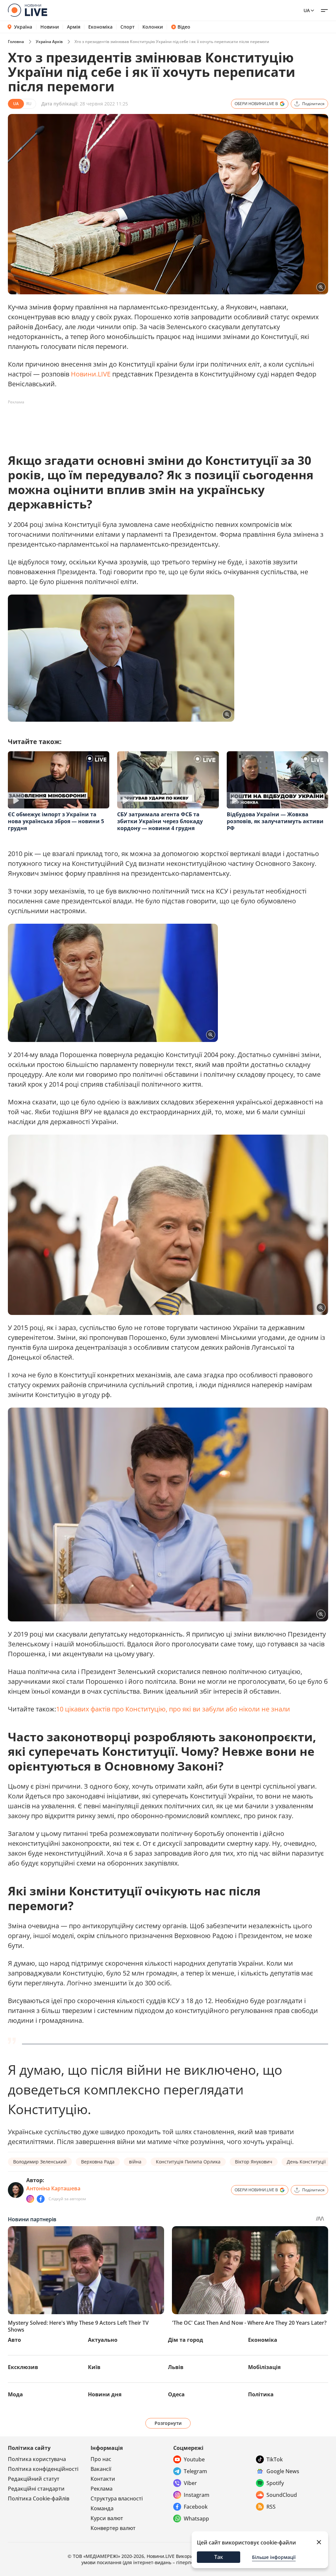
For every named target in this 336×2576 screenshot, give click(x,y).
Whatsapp (196, 2519)
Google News (283, 2471)
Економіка (100, 27)
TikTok (275, 2459)
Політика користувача (37, 2459)
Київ (94, 2367)
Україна (23, 27)
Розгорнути (168, 2423)
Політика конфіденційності (43, 2469)
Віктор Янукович (254, 2162)
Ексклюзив (23, 2367)
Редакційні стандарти (36, 2489)
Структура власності (117, 2498)
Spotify (275, 2483)
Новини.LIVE (91, 374)
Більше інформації (274, 2557)
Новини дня (105, 2394)
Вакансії (101, 2469)
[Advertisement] (127, 422)
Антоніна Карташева (53, 2188)
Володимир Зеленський (40, 2162)
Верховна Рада (98, 2162)
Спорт (127, 27)
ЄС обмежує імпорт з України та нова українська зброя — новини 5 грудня (56, 821)
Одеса (176, 2394)
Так (219, 2557)
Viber (190, 2483)
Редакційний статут (34, 2479)
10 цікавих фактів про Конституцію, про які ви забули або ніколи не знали (173, 1709)
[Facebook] (41, 2199)
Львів (176, 2367)
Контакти (103, 2479)
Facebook (196, 2507)
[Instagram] (30, 2199)
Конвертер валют (113, 2528)
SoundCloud (282, 2495)
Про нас (101, 2459)
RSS (271, 2507)
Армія (74, 27)
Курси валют (107, 2518)
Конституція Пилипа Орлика (188, 2162)
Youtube (194, 2459)
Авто (14, 2340)
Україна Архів (49, 42)
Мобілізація (264, 2367)
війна (135, 2162)
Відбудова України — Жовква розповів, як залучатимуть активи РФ (275, 821)
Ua (307, 10)
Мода (15, 2394)
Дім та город (186, 2340)
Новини (50, 27)
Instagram (197, 2495)
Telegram (195, 2471)
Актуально (103, 2340)
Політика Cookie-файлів (39, 2498)
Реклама (102, 2489)
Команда (102, 2508)
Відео (184, 27)
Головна (16, 42)
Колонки (153, 27)
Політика (261, 2394)
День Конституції (306, 2162)
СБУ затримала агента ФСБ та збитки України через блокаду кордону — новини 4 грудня (160, 821)
